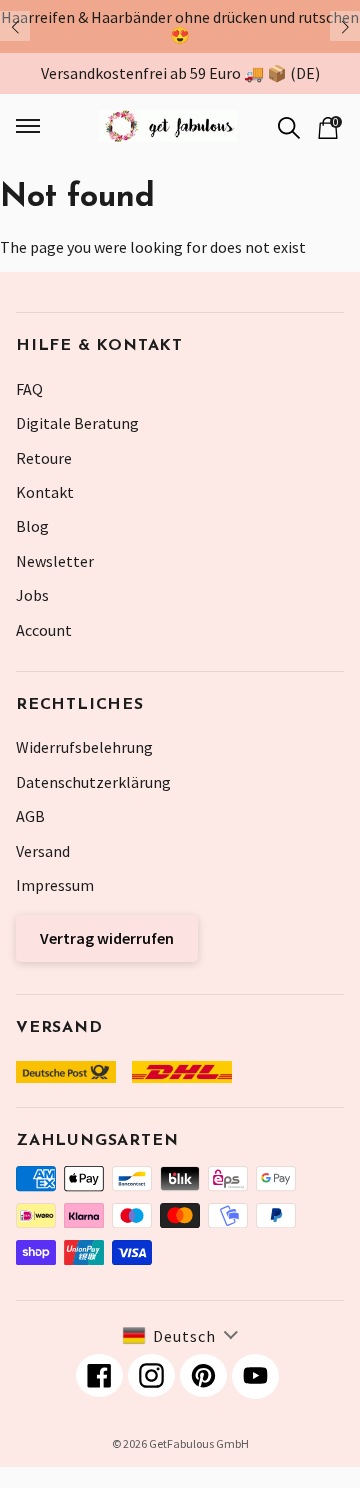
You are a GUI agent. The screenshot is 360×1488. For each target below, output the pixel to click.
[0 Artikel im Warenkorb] (328, 126)
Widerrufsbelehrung (84, 747)
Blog (32, 526)
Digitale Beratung (77, 423)
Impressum (55, 885)
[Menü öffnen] (40, 126)
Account (44, 630)
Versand (43, 851)
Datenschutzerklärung (93, 782)
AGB (30, 816)
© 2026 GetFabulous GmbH (180, 1443)
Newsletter (55, 561)
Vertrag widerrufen (107, 938)
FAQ (29, 389)
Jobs (32, 595)
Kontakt (45, 492)
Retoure (44, 458)
